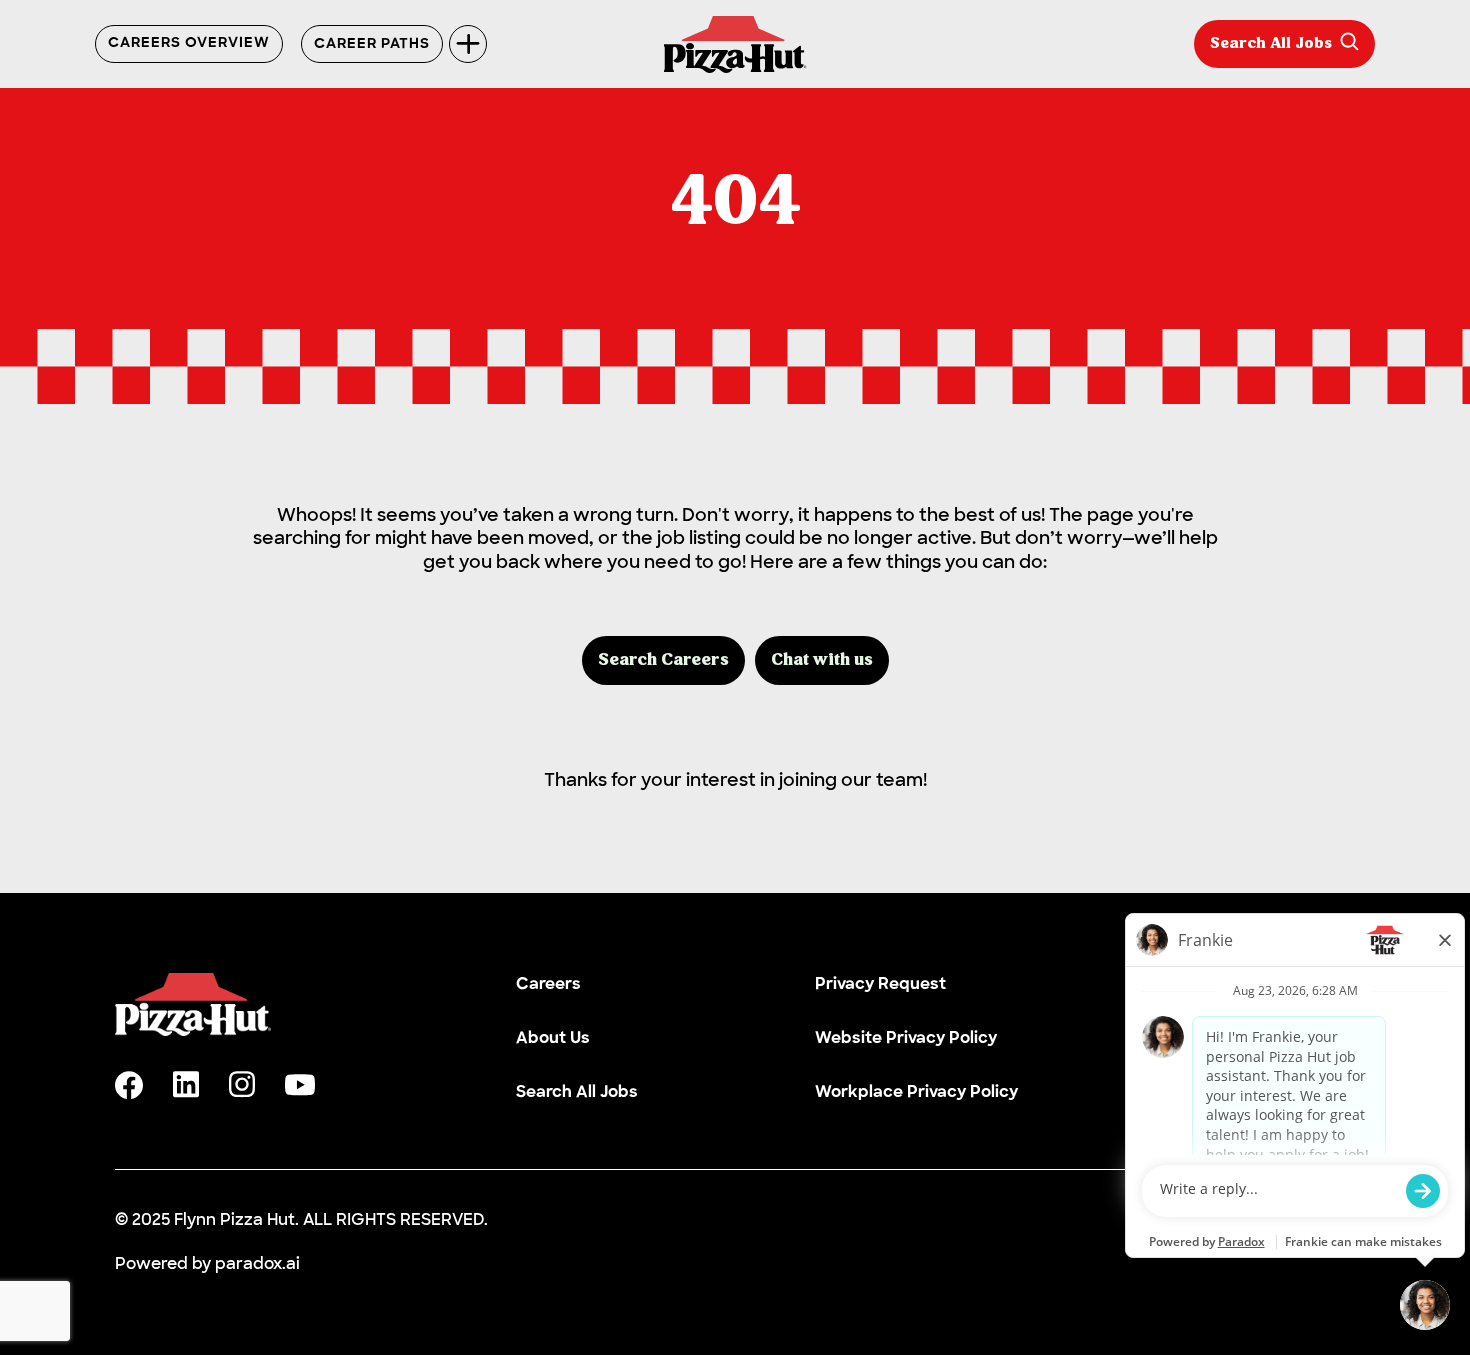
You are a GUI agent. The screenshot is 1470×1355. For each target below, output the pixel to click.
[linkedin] (186, 1084)
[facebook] (129, 1085)
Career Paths (372, 44)
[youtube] (300, 1085)
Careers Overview (189, 44)
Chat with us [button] (822, 660)
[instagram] (242, 1084)
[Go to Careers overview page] (735, 44)
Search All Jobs (1271, 44)
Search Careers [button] (663, 660)
